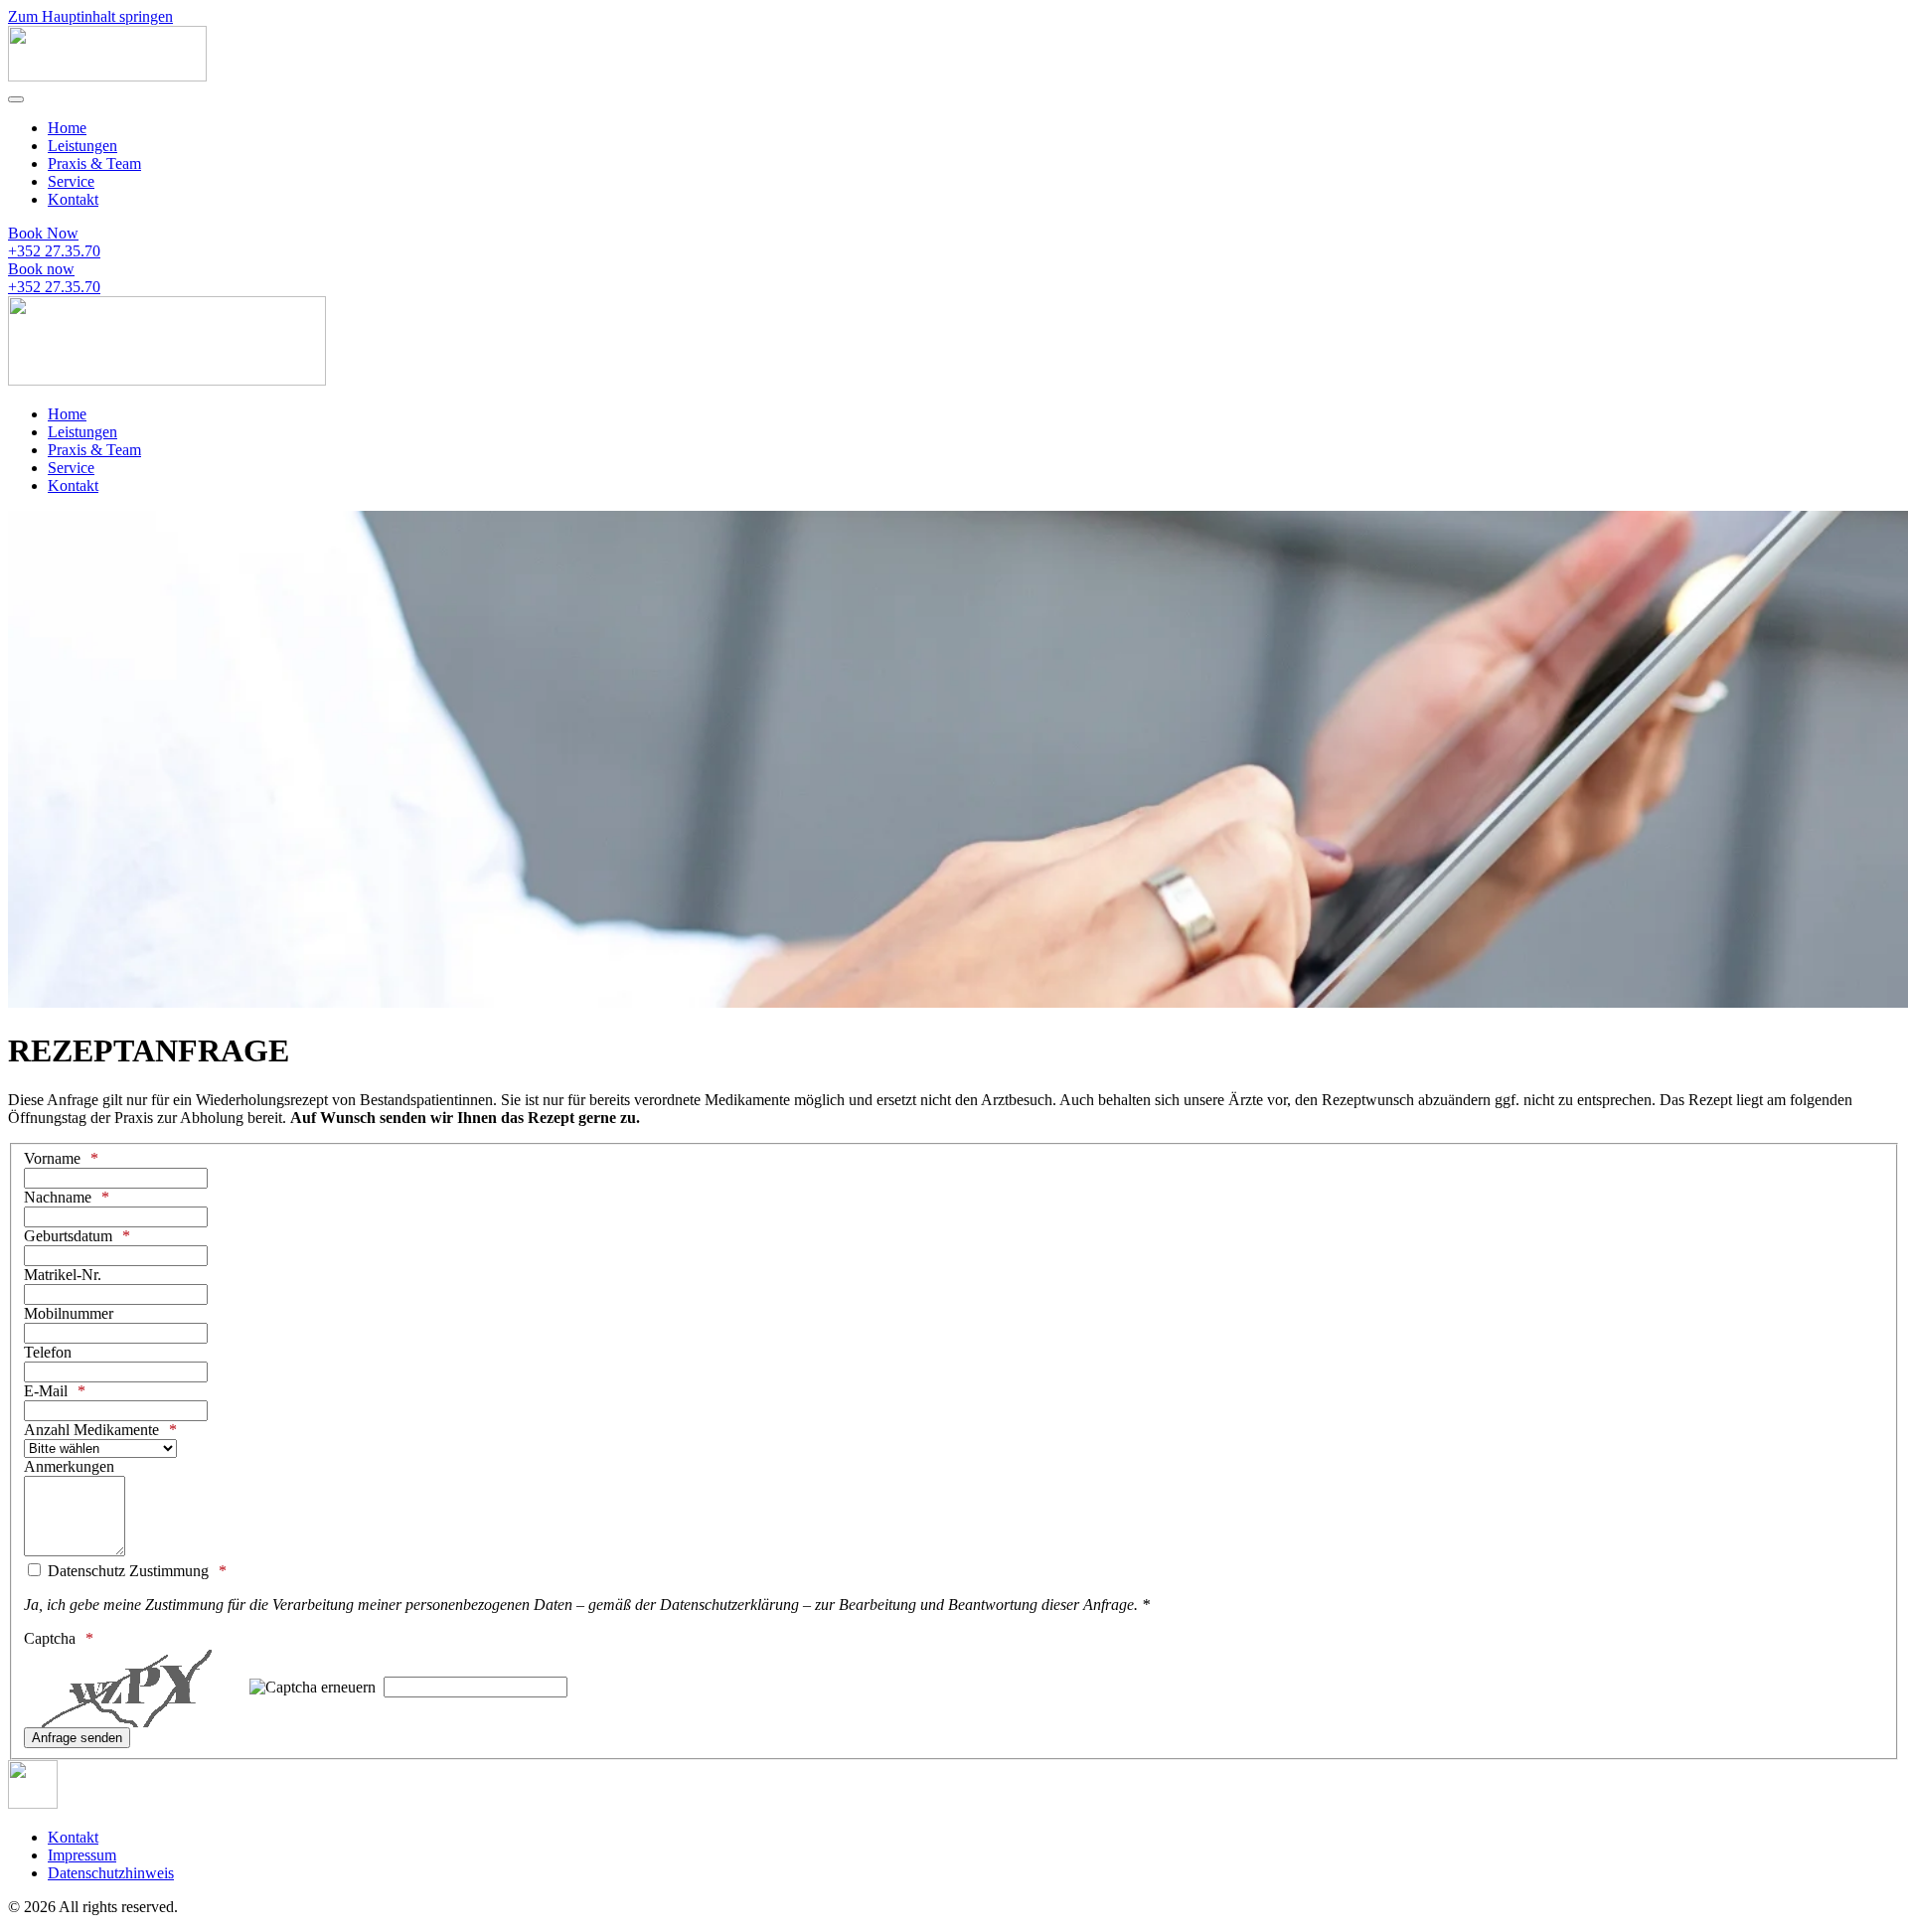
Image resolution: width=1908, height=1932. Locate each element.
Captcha (50, 1638)
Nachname (58, 1197)
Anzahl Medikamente (91, 1430)
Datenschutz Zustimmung (126, 1571)
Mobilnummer (69, 1313)
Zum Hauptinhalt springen (90, 16)
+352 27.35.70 (54, 251)
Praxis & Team (94, 163)
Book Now (43, 233)
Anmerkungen (69, 1466)
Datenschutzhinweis (111, 1873)
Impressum (82, 1855)
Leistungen (82, 146)
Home (67, 128)
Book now (41, 269)
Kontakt (73, 199)
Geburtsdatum (68, 1236)
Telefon (48, 1352)
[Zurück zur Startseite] (107, 76)
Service (71, 181)
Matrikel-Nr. (63, 1275)
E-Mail (46, 1391)
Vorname (52, 1158)
